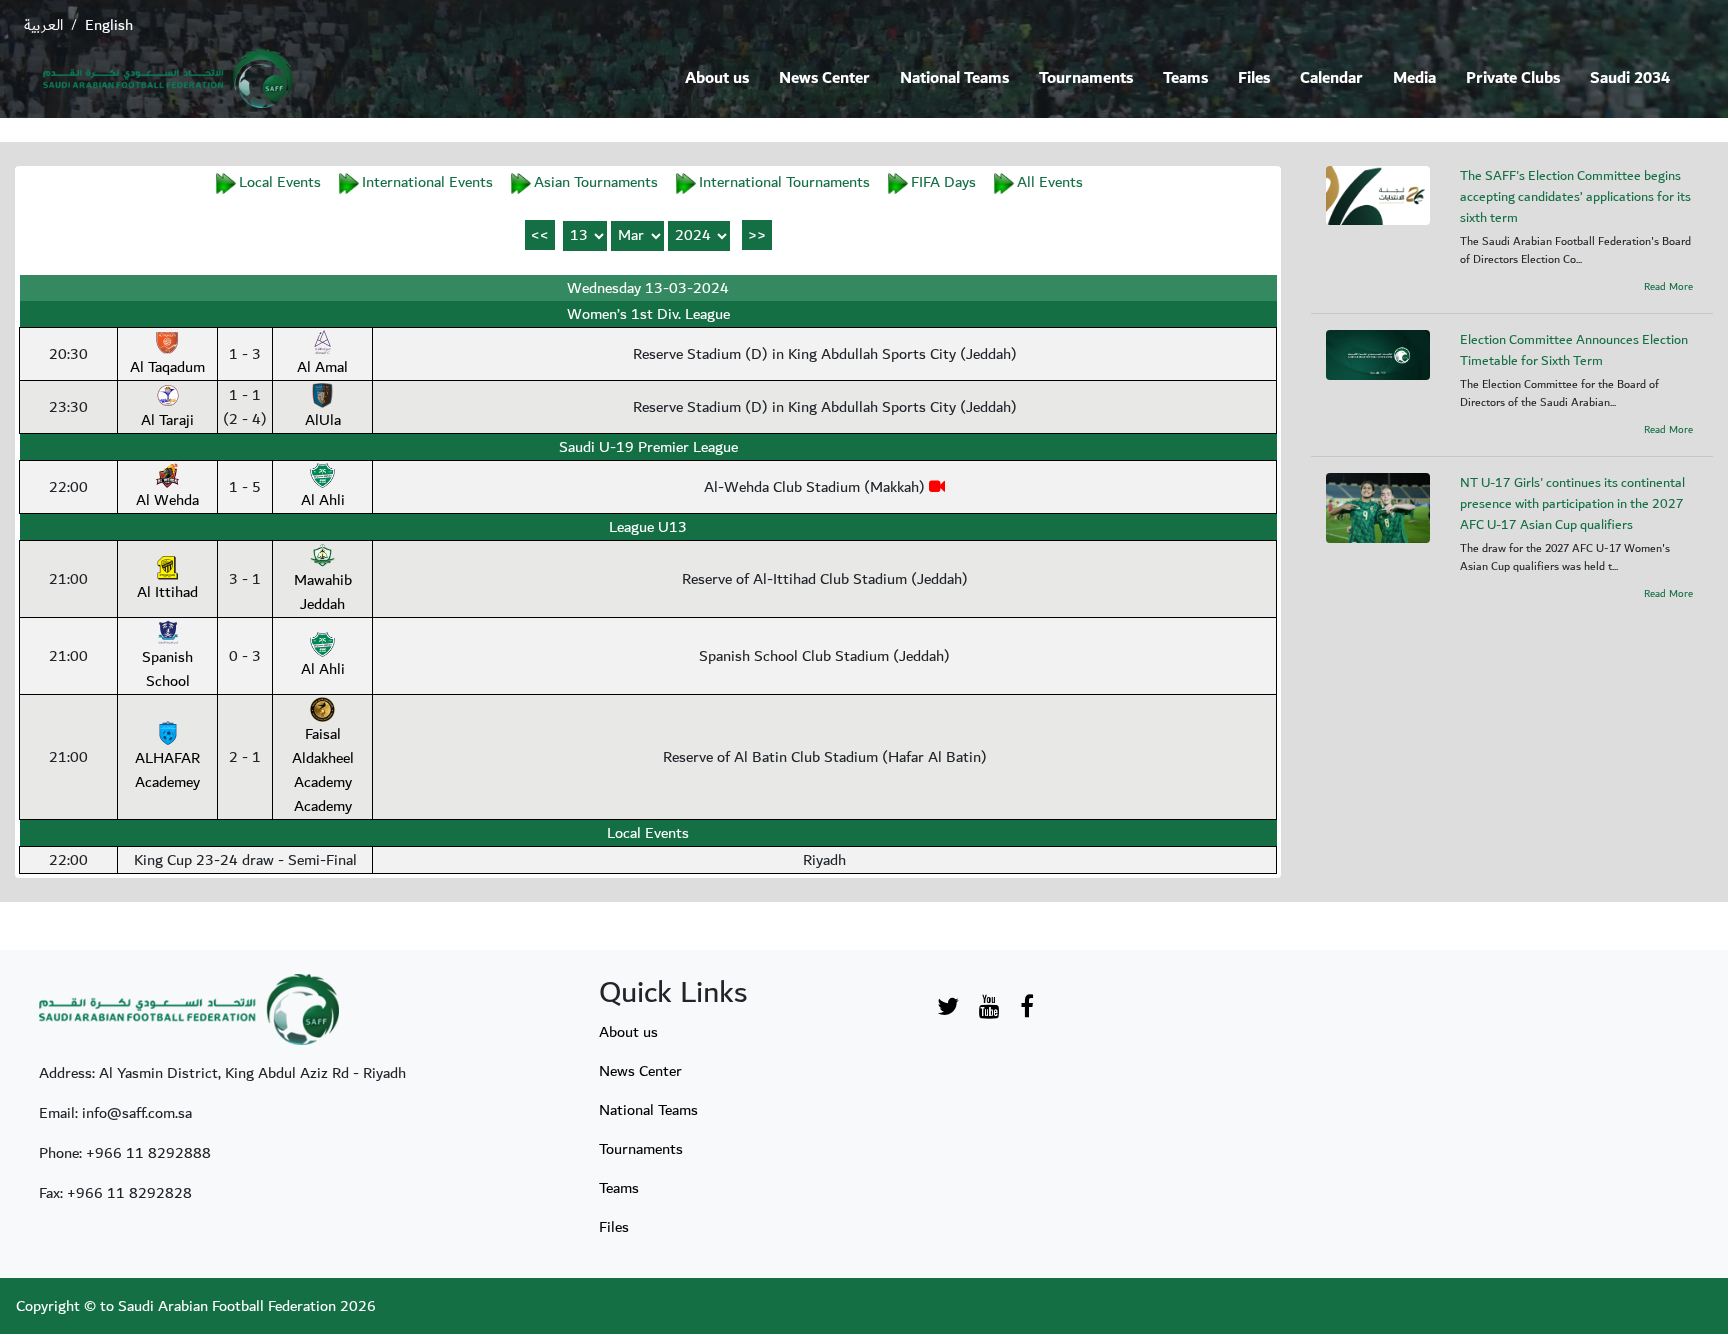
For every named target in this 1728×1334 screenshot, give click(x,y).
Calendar (1331, 78)
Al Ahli (323, 500)
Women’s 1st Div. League (648, 314)
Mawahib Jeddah (323, 592)
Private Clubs (1513, 78)
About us (717, 78)
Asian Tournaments (596, 182)
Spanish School (167, 669)
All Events (1050, 182)
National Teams (954, 78)
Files (1254, 78)
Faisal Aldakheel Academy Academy (323, 770)
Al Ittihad (167, 592)
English (109, 25)
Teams (1185, 78)
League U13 (648, 527)
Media (1414, 78)
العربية (43, 25)
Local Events (280, 182)
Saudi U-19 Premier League (648, 447)
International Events (427, 182)
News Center (824, 78)
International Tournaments (784, 182)
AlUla (323, 420)
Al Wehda (167, 500)
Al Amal (322, 367)
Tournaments (1086, 78)
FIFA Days (943, 182)
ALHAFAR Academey (167, 770)
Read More (1668, 287)
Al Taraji (167, 420)
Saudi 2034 (1630, 78)
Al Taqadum (167, 367)
